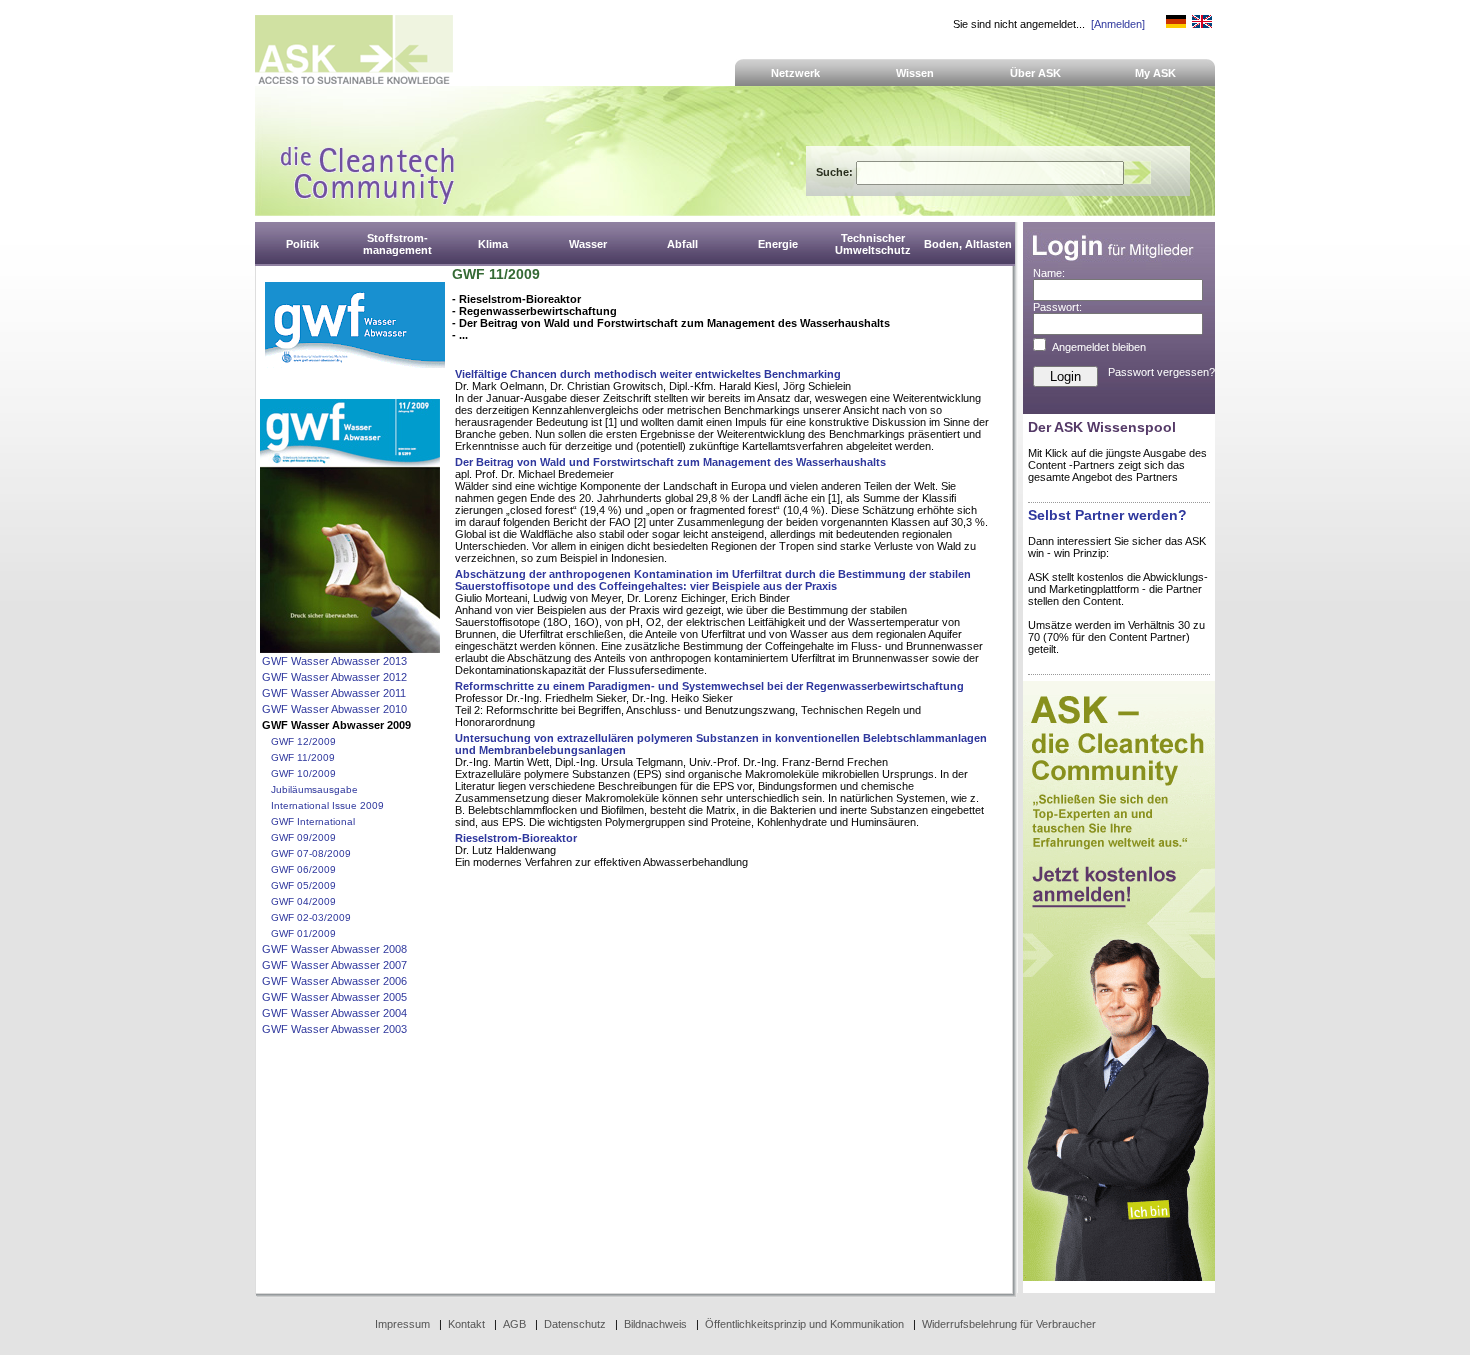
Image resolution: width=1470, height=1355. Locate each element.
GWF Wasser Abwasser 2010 (334, 709)
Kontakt (466, 1324)
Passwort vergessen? (1161, 372)
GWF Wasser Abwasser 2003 (334, 1029)
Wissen (915, 73)
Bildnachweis (655, 1324)
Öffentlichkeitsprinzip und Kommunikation (804, 1324)
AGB (514, 1324)
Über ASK (1035, 73)
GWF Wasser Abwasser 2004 (334, 1013)
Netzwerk (795, 73)
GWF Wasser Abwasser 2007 (334, 965)
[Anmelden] (1118, 24)
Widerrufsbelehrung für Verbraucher (1009, 1324)
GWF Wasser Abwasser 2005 (334, 997)
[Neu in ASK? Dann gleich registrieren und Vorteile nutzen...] (1119, 1277)
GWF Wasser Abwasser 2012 (334, 677)
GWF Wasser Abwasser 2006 (334, 981)
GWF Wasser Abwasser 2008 (334, 949)
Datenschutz (575, 1324)
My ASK (1155, 73)
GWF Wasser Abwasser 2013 (334, 661)
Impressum (402, 1324)
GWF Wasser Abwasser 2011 (334, 693)
